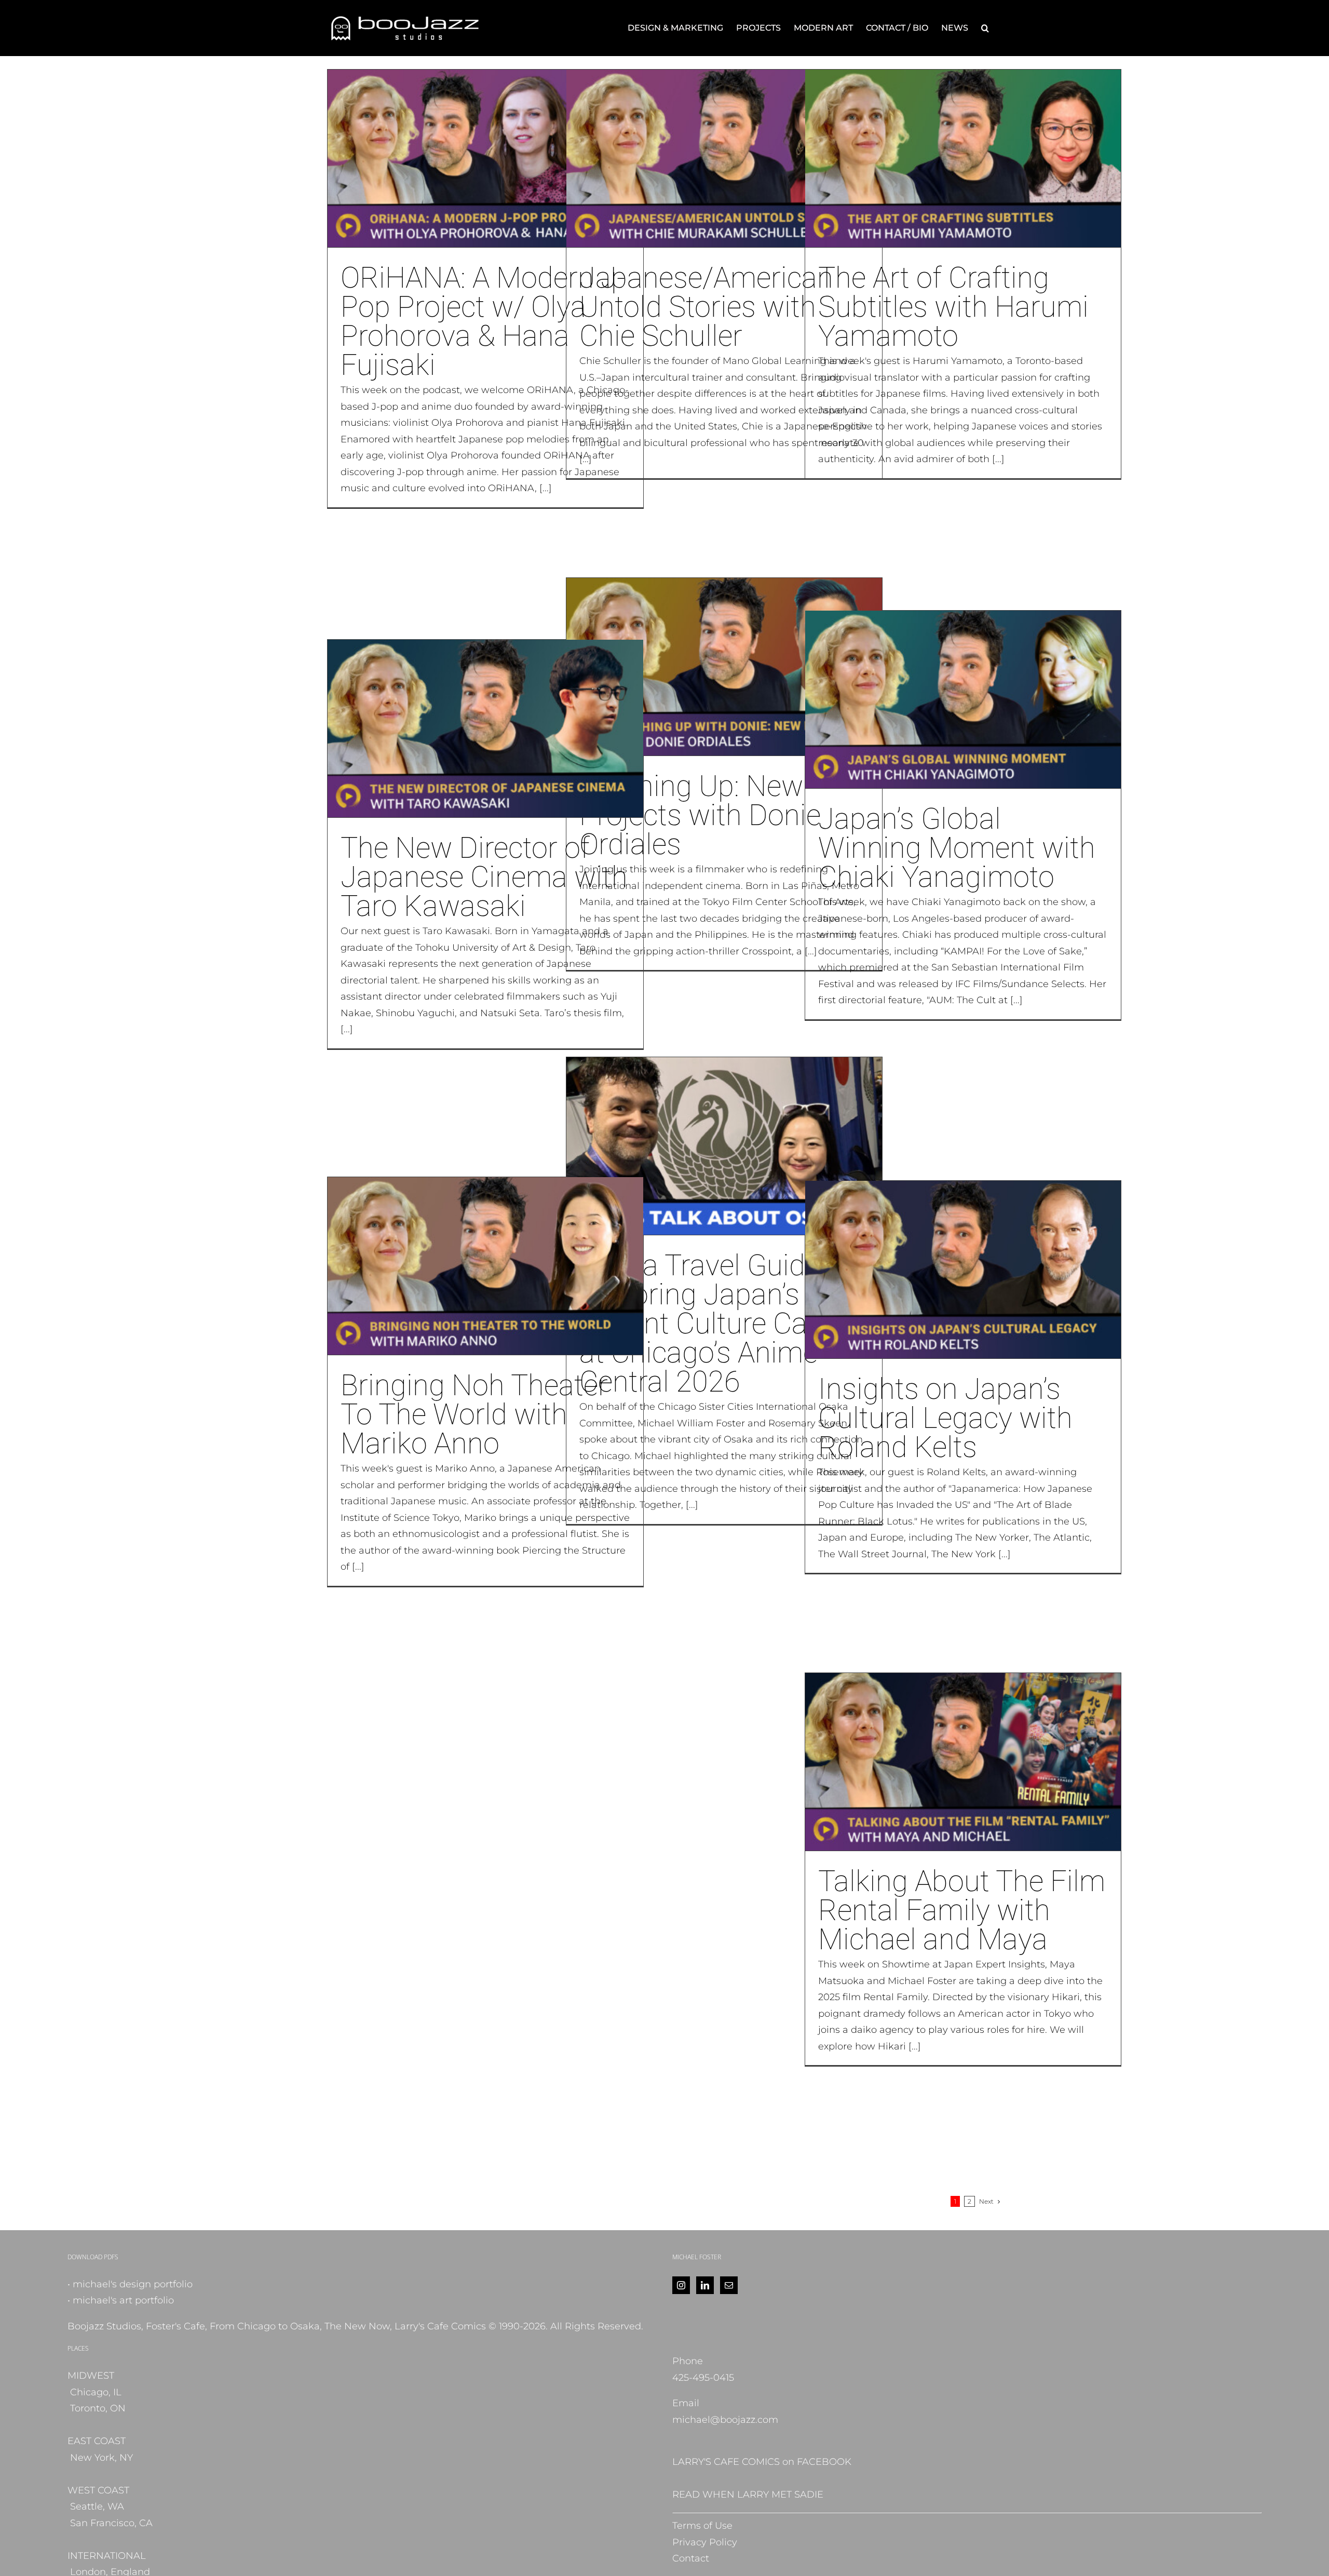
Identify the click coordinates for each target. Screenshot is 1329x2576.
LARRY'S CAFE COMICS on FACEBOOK (762, 2462)
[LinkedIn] (705, 2285)
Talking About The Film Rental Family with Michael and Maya (962, 1910)
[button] (985, 28)
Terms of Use (702, 2526)
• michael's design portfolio (130, 2284)
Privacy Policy (705, 2542)
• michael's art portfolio (121, 2300)
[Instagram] (681, 2285)
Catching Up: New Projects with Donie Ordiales (700, 815)
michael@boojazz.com (725, 2420)
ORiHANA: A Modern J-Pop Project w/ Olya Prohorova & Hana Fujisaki (483, 321)
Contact (691, 2558)
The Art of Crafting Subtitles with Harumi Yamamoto (953, 307)
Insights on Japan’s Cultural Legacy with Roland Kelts (945, 1418)
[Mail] (729, 2285)
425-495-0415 (703, 2378)
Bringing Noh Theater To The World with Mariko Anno (474, 1414)
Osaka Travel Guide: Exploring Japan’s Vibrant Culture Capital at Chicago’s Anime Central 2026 (720, 1324)
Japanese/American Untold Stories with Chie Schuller (706, 307)
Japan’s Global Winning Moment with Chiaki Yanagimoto (957, 848)
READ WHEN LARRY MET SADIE (748, 2494)
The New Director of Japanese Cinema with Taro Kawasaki (484, 877)
